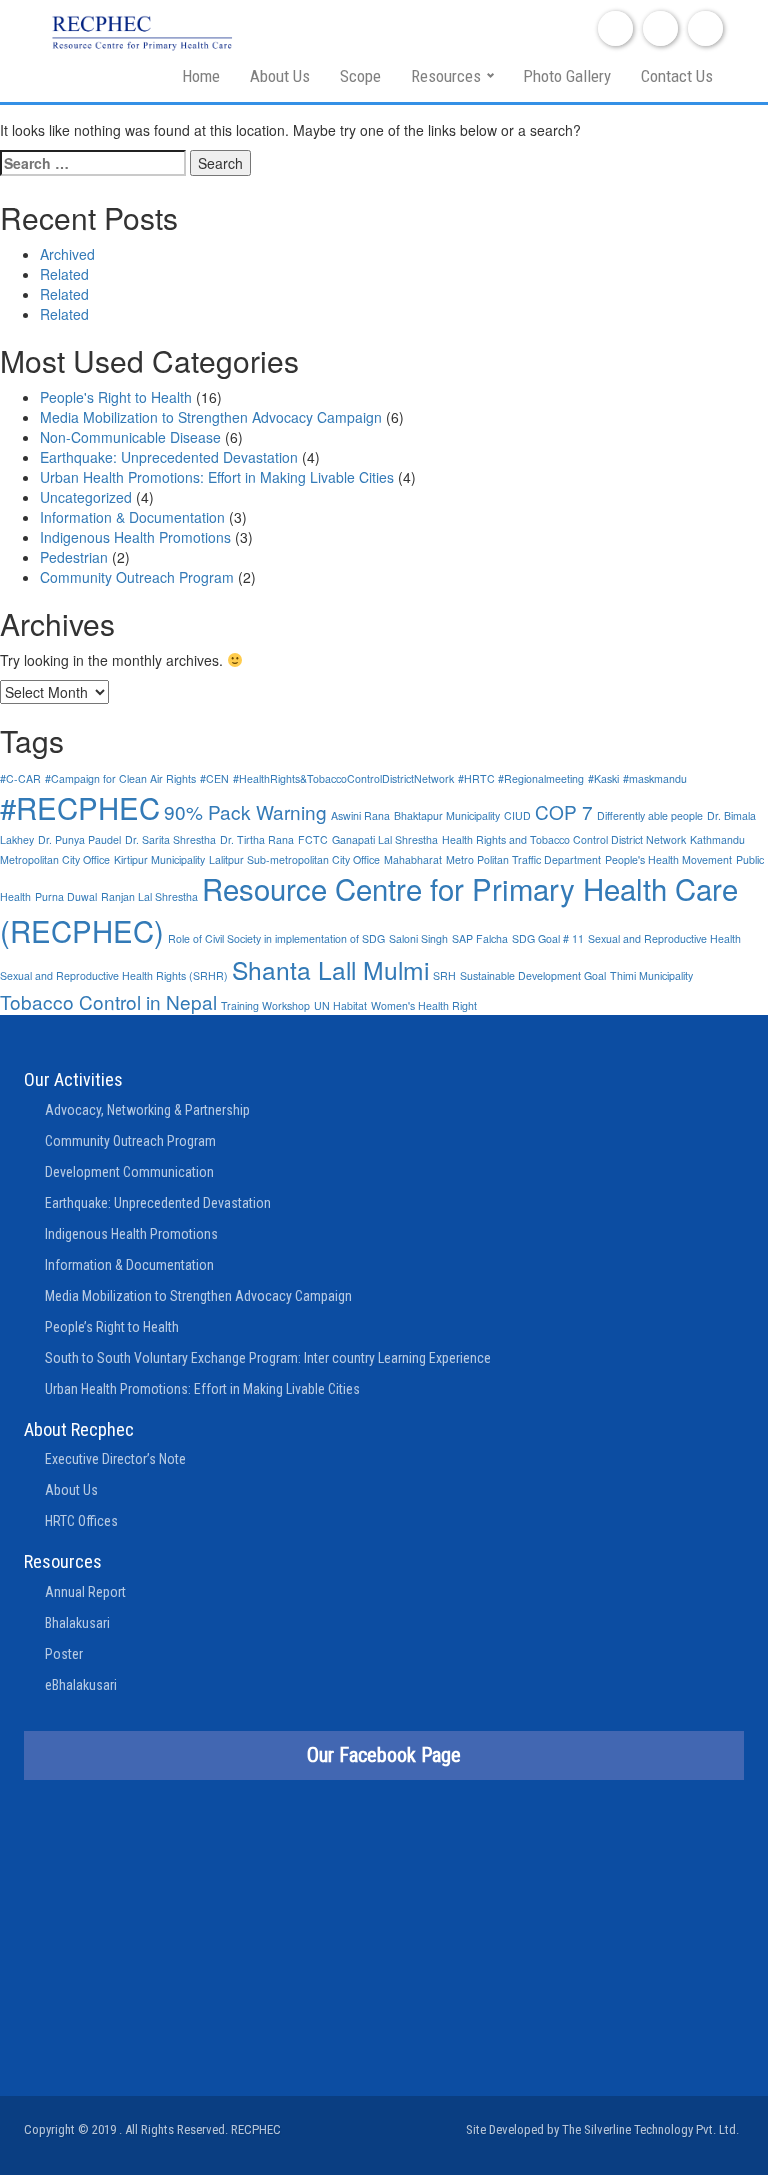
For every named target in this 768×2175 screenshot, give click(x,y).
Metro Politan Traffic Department (523, 859)
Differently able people (650, 815)
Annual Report (85, 1592)
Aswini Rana (360, 815)
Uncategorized (86, 497)
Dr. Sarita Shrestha (170, 839)
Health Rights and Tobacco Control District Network (564, 839)
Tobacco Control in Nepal (108, 1001)
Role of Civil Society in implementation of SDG (276, 938)
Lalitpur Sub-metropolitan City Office (294, 859)
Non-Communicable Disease (130, 437)
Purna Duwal (66, 896)
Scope (360, 76)
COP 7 (564, 811)
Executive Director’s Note (115, 1459)
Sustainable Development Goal (533, 975)
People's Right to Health (116, 397)
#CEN (214, 778)
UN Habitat (340, 1005)
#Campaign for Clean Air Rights (120, 778)
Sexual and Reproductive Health (664, 938)
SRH (444, 975)
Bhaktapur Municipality (447, 815)
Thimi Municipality (651, 975)
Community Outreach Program (137, 577)
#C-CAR (20, 778)
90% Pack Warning (245, 811)
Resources (446, 76)
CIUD (517, 815)
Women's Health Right (424, 1005)
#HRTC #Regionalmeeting (521, 778)
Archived (67, 254)
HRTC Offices (81, 1521)
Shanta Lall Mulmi (330, 969)
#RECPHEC (80, 807)
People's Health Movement (668, 859)
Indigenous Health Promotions (135, 537)
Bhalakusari (77, 1623)
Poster (64, 1654)
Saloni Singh (418, 938)
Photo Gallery (567, 76)
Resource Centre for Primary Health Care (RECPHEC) (369, 909)
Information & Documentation (132, 517)
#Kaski (603, 778)
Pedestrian (74, 557)
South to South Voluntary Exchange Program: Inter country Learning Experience (268, 1358)
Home (201, 76)
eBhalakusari (81, 1685)
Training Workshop (265, 1005)
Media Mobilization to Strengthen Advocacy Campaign (211, 417)
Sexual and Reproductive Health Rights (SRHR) (114, 975)
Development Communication (129, 1172)
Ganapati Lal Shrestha (385, 839)
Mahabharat (413, 859)
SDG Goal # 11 (548, 938)
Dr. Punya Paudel (79, 839)
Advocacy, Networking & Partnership (147, 1110)
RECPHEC (256, 2129)
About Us (280, 76)
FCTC (313, 839)
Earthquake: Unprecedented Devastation (169, 457)
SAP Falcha (480, 938)
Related (64, 274)
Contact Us (677, 76)
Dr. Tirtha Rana (257, 839)
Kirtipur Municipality (159, 859)
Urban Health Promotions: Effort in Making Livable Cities (217, 477)
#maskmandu (655, 778)
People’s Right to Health (112, 1327)
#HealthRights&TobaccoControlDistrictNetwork (343, 778)
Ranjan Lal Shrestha (149, 896)
